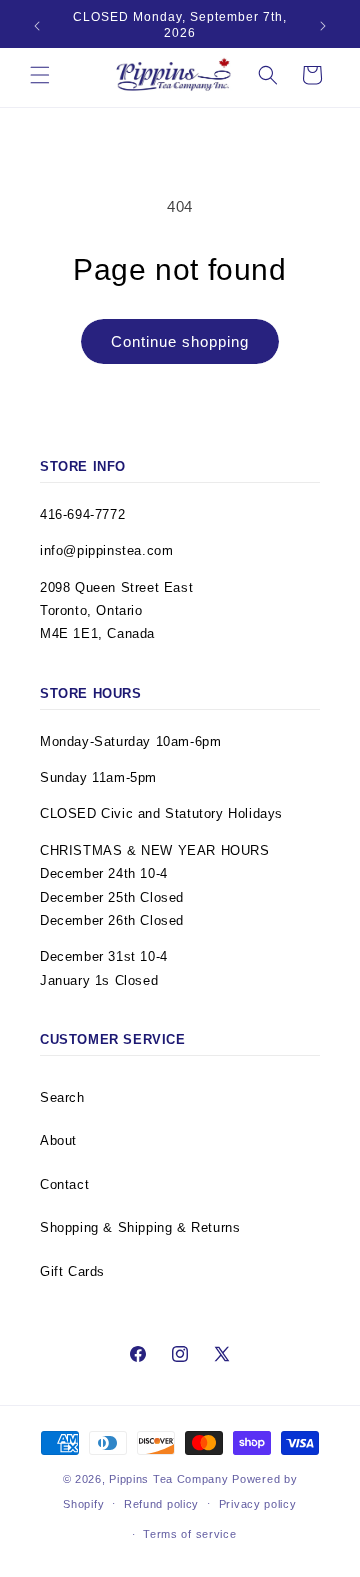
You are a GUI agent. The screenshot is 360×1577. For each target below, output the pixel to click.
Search (62, 1097)
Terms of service (189, 1534)
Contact (64, 1184)
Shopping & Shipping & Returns (140, 1227)
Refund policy (161, 1504)
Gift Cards (72, 1271)
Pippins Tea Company (168, 1479)
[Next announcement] (323, 26)
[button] (40, 75)
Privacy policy (258, 1504)
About (58, 1140)
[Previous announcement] (37, 26)
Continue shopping (180, 341)
